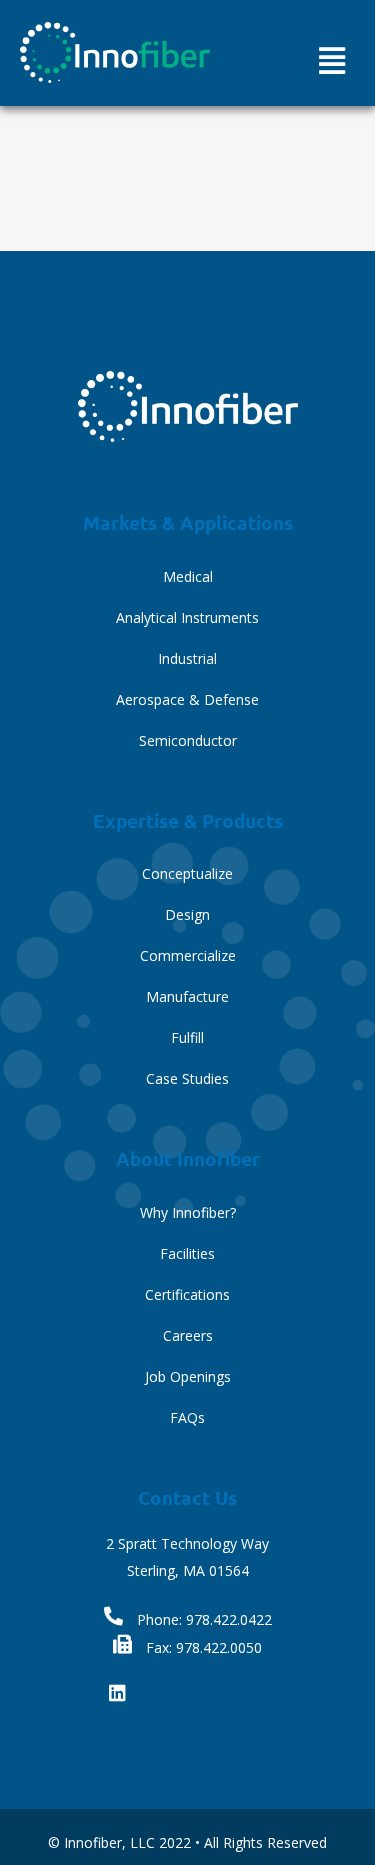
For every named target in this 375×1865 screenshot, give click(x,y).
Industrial (187, 658)
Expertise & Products (188, 820)
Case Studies (187, 1078)
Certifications (187, 1294)
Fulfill (187, 1037)
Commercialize (188, 955)
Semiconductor (188, 740)
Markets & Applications (188, 522)
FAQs (187, 1417)
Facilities (187, 1253)
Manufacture (187, 996)
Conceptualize (187, 873)
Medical (188, 576)
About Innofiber (188, 1158)
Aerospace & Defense (187, 699)
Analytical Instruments (187, 617)
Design (187, 914)
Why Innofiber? (188, 1212)
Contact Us (187, 1497)
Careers (188, 1335)
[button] (331, 60)
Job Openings (188, 1376)
